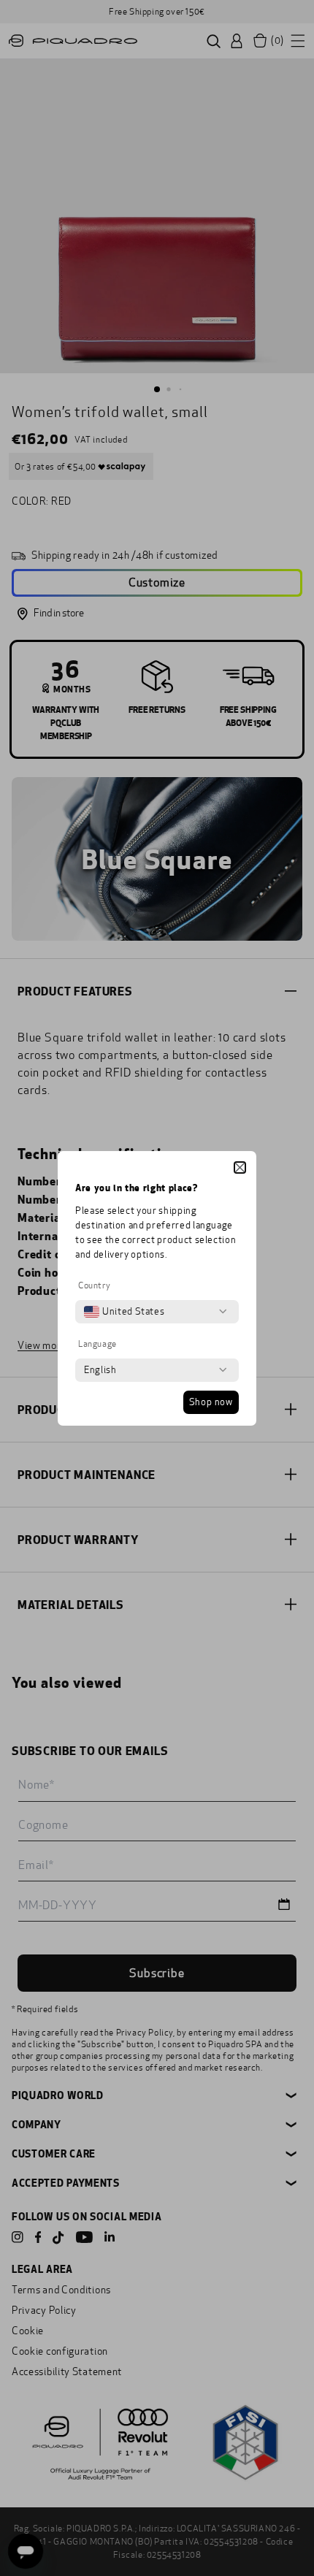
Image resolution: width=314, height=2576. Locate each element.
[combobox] (124, 1312)
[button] (240, 1167)
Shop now (211, 1402)
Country (94, 1285)
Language (97, 1344)
